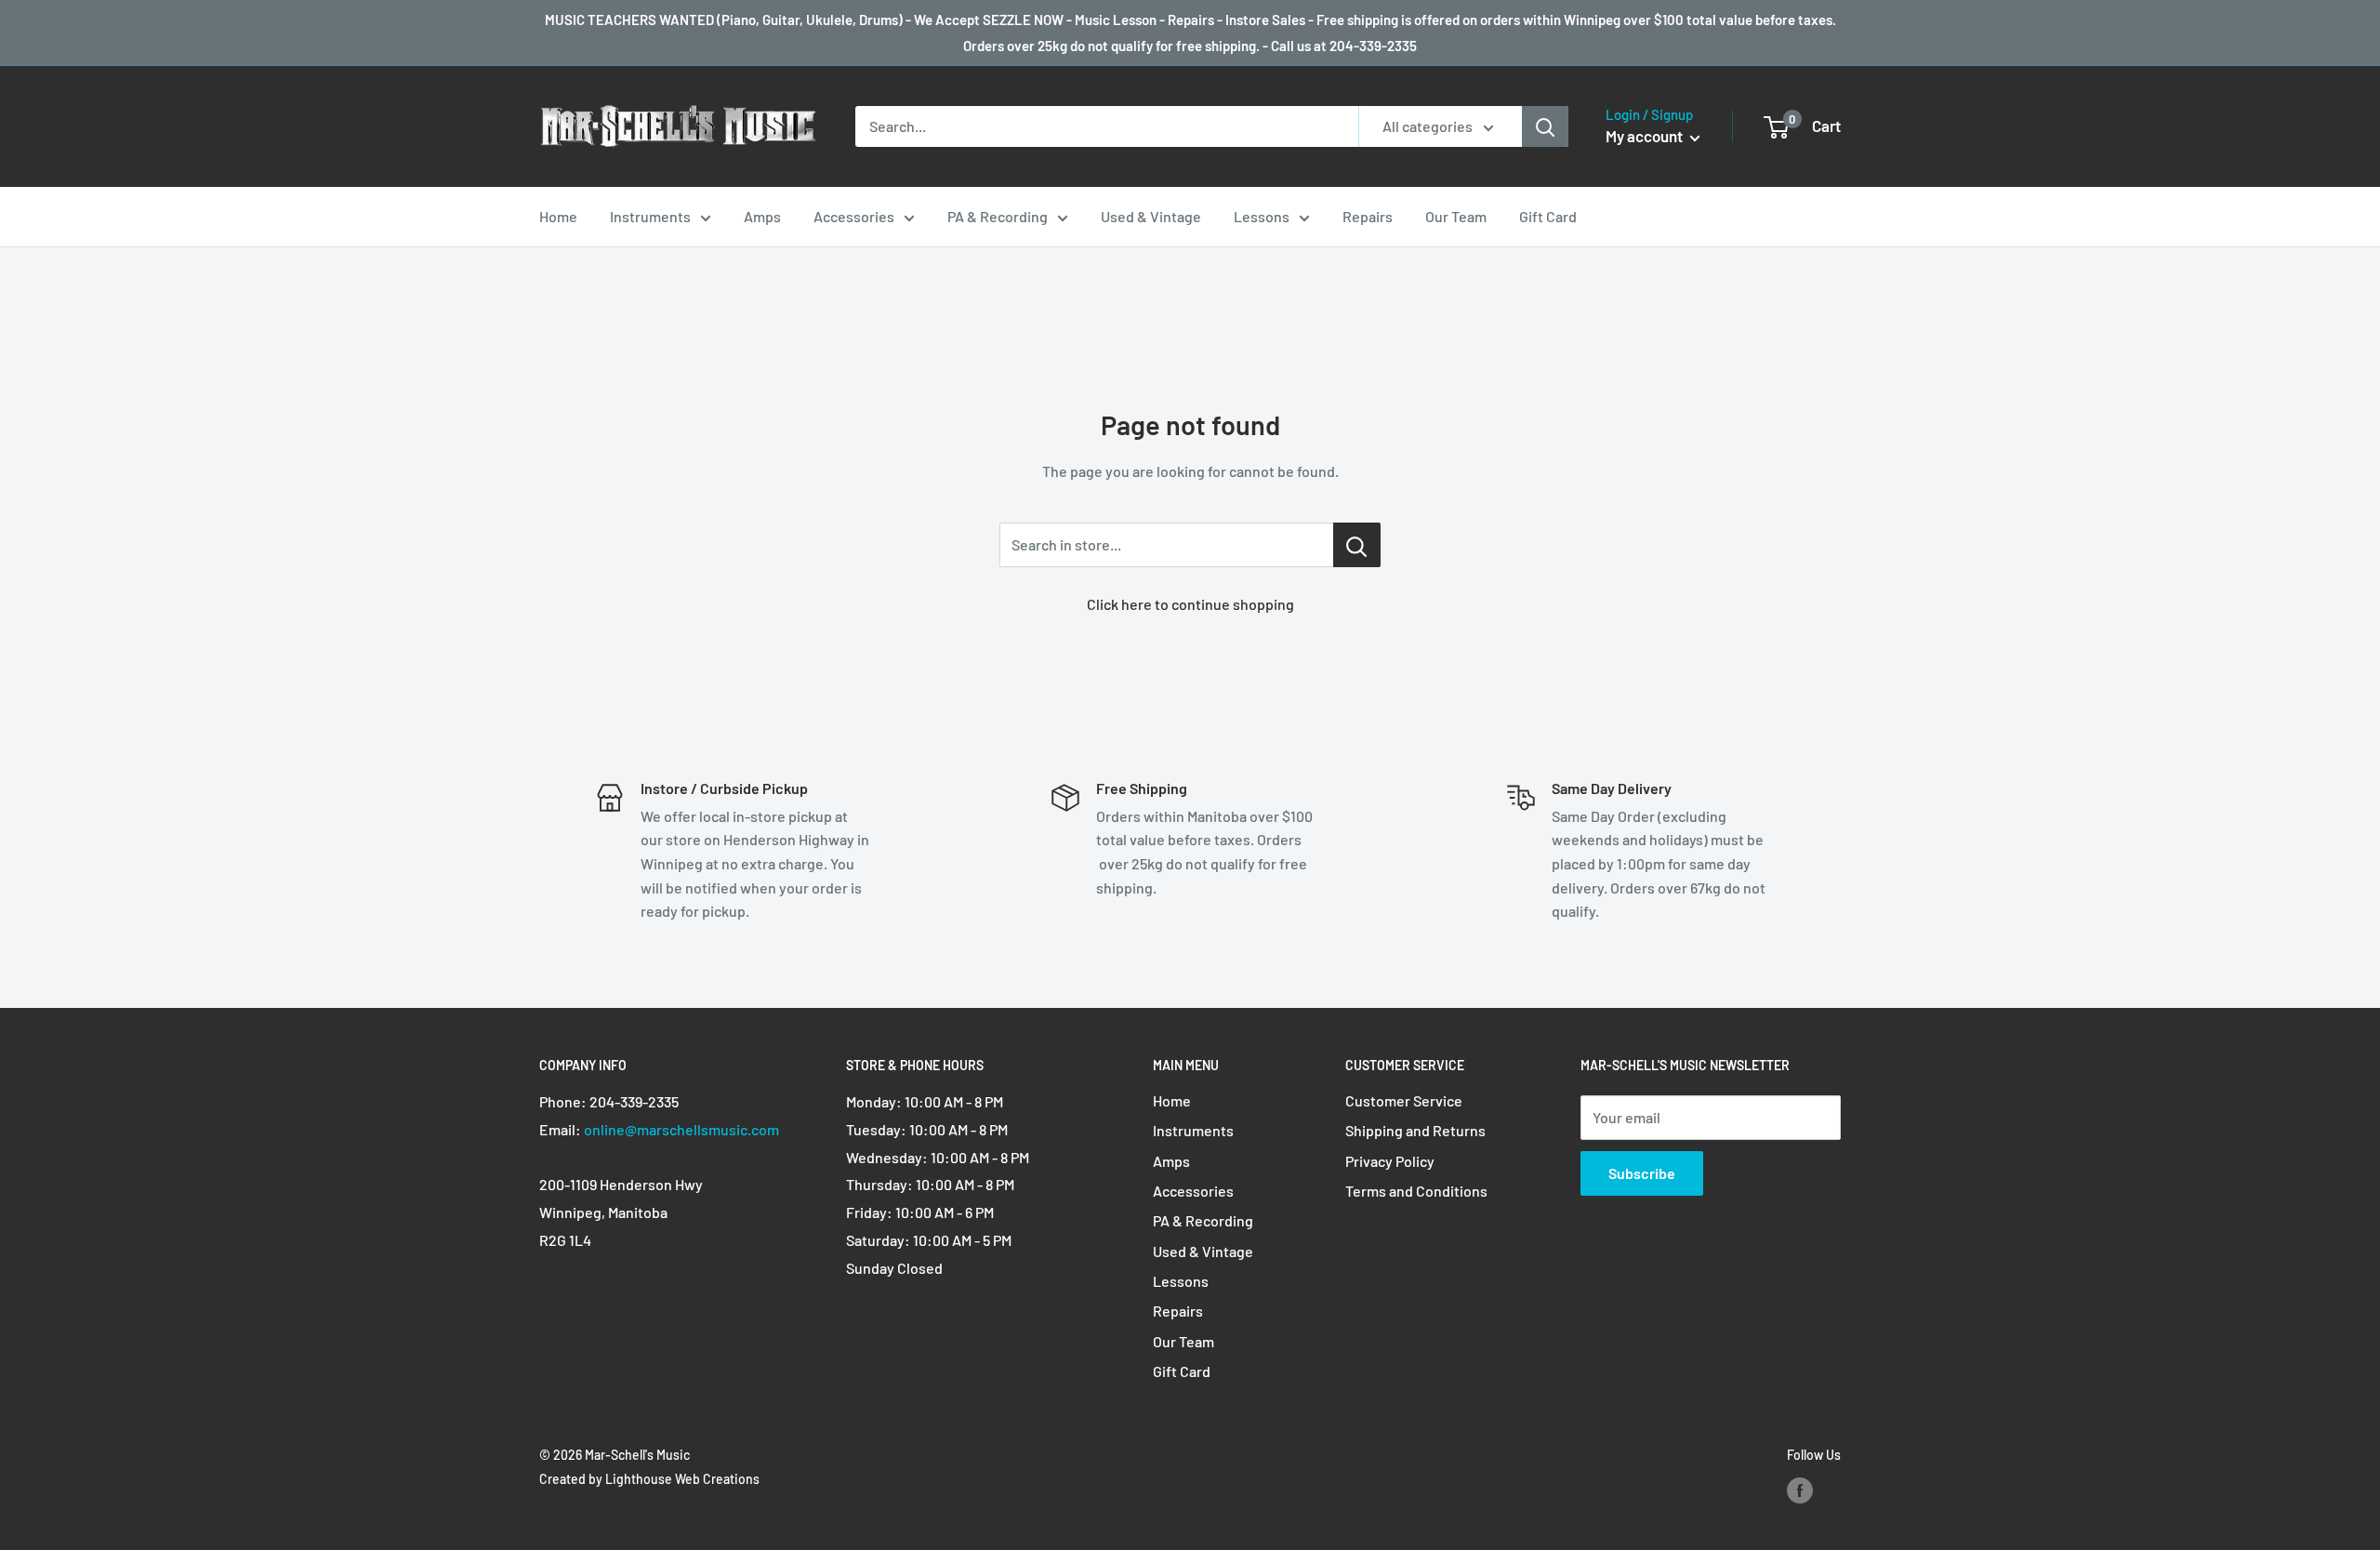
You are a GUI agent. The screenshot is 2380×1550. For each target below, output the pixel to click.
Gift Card (1548, 216)
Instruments (650, 216)
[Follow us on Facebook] (1800, 1490)
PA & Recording (998, 216)
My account (1646, 136)
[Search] (1545, 126)
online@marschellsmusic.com (681, 1129)
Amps (762, 216)
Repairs (1368, 216)
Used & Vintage (1151, 216)
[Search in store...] (1357, 545)
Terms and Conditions (1416, 1191)
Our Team (1456, 216)
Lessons (1262, 216)
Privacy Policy (1390, 1161)
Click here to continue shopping (1190, 604)
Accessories (854, 216)
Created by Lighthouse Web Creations (649, 1479)
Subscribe (1642, 1173)
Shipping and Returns (1415, 1130)
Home (558, 216)
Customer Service (1404, 1100)
